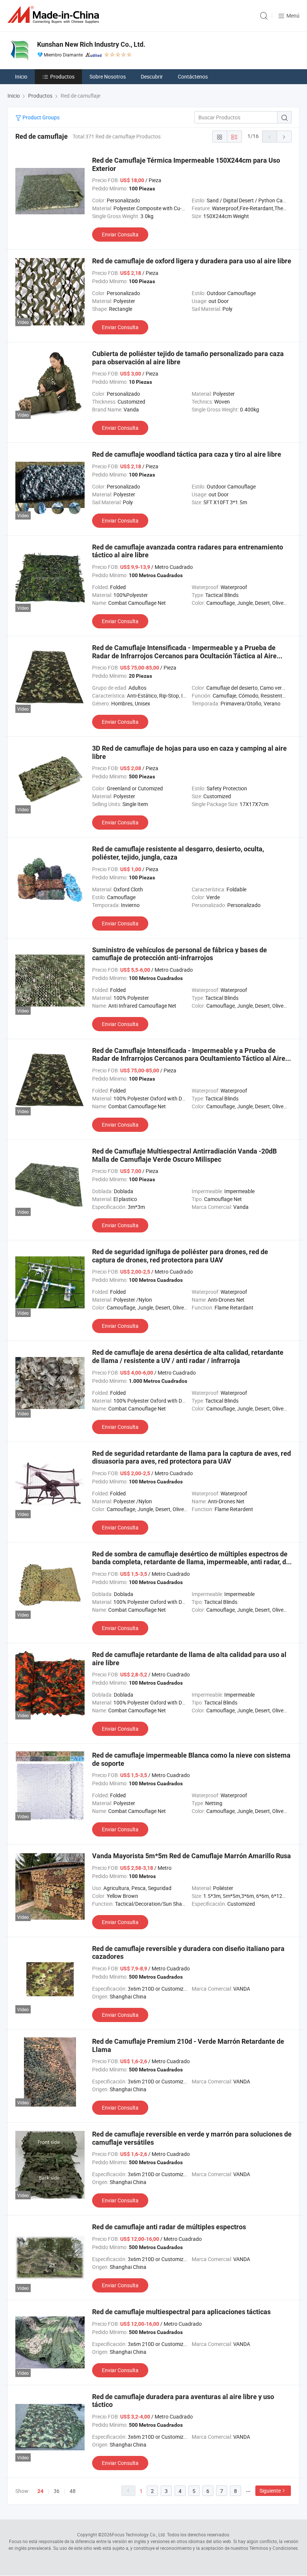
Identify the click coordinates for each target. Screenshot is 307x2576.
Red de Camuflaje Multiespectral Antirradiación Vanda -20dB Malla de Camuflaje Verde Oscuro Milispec (184, 1155)
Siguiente (270, 2491)
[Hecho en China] (55, 15)
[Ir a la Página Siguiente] (284, 137)
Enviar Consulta (120, 234)
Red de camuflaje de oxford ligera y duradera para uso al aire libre (192, 261)
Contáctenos (193, 76)
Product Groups (40, 117)
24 (40, 2491)
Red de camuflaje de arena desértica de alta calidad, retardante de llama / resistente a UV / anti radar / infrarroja (188, 1356)
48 (73, 2491)
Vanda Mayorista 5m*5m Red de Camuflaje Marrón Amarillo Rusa (192, 1856)
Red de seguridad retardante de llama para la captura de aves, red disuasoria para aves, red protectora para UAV (192, 1457)
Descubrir (152, 76)
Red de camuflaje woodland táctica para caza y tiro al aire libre (187, 454)
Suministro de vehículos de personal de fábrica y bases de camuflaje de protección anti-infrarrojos (180, 954)
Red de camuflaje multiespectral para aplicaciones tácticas (181, 2312)
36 (57, 2491)
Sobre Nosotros (108, 76)
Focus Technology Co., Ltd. (139, 2534)
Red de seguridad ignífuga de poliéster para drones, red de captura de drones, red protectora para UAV (180, 1256)
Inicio (21, 76)
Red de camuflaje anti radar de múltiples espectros (169, 2227)
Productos (62, 76)
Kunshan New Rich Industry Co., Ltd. (91, 44)
